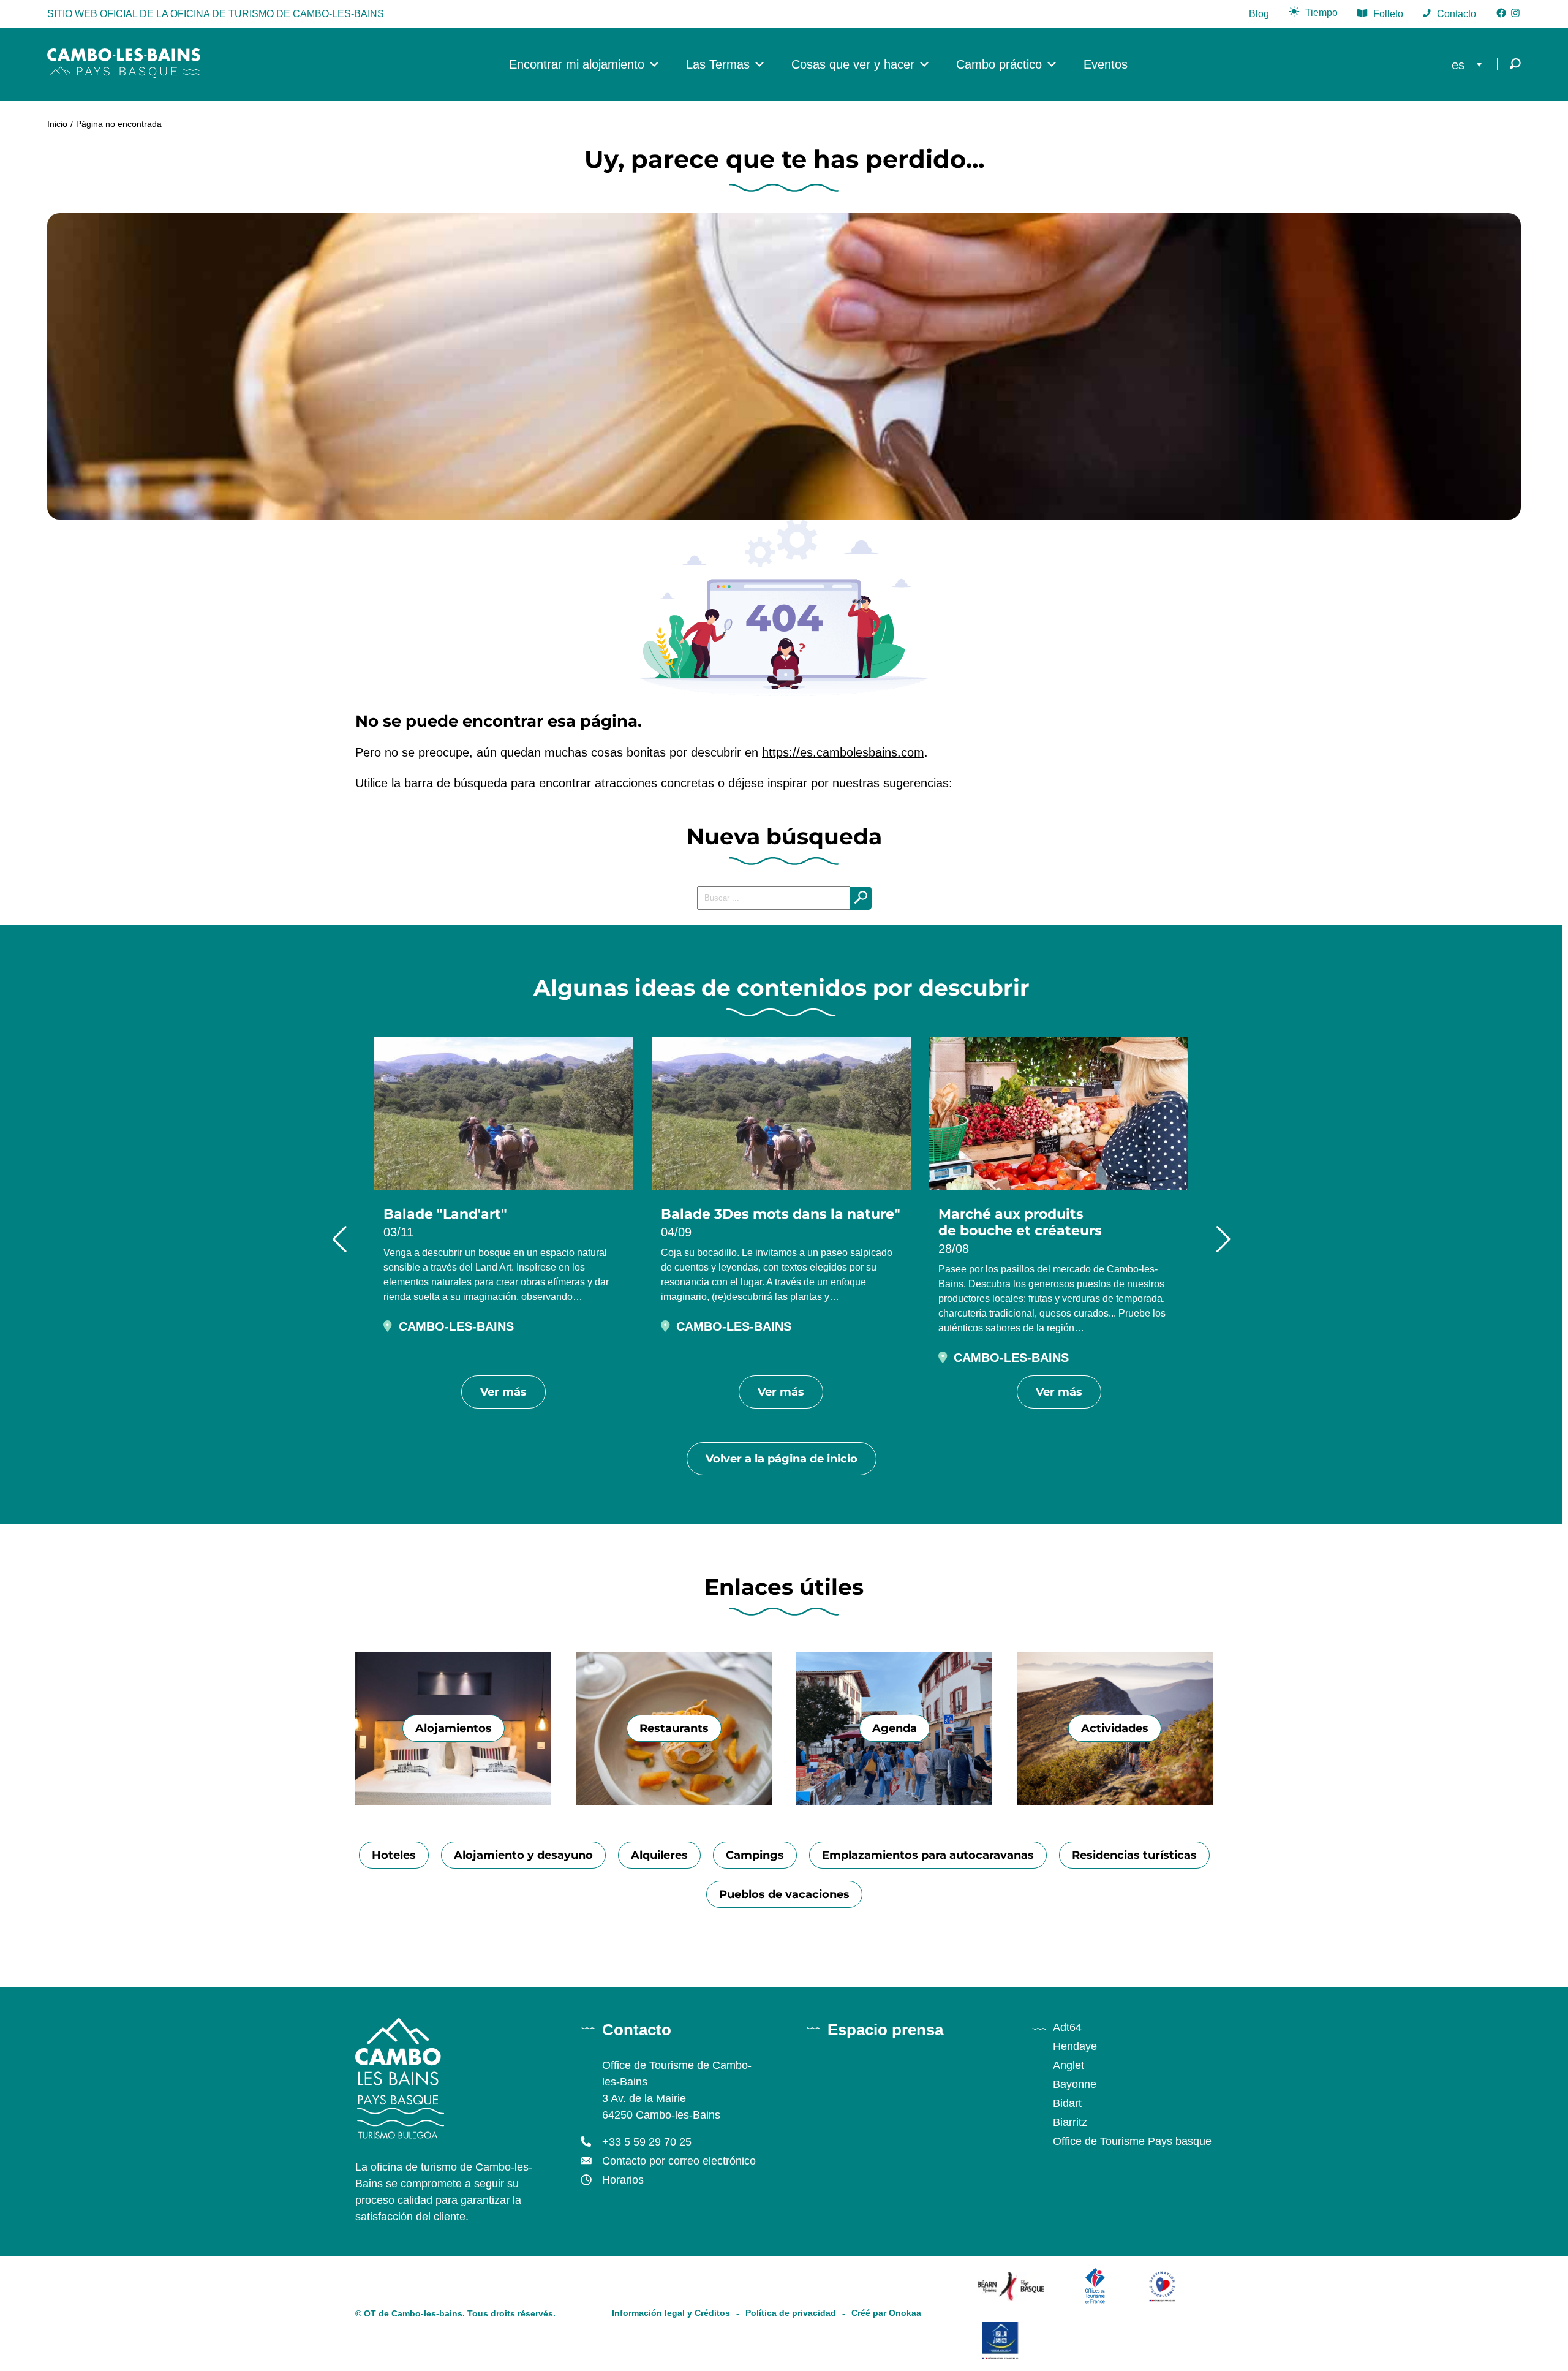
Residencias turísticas (1134, 1855)
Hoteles (394, 1855)
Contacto (1457, 14)
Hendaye (1075, 2046)
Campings (755, 1855)
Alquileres (659, 1855)
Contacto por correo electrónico (679, 2161)
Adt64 (1067, 2027)
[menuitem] (1470, 64)
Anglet (1069, 2065)
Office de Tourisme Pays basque (1132, 2141)
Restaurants (674, 1728)
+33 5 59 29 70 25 (647, 2142)
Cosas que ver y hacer (853, 64)
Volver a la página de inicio (782, 1459)
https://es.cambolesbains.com (843, 752)
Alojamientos (454, 1728)
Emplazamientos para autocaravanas (928, 1855)
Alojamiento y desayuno (523, 1855)
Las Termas (718, 64)
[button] (340, 1239)
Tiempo (1321, 13)
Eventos (1106, 64)
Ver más (503, 1392)
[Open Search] (1515, 65)
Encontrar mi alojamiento (577, 64)
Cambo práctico (999, 64)
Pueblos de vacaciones (784, 1894)
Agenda (895, 1728)
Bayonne (1075, 2084)
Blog (1259, 14)
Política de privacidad (791, 2313)
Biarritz (1070, 2122)
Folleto (1388, 14)
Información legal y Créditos (671, 2313)
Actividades (1115, 1728)
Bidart (1067, 2103)
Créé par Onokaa (886, 2313)
